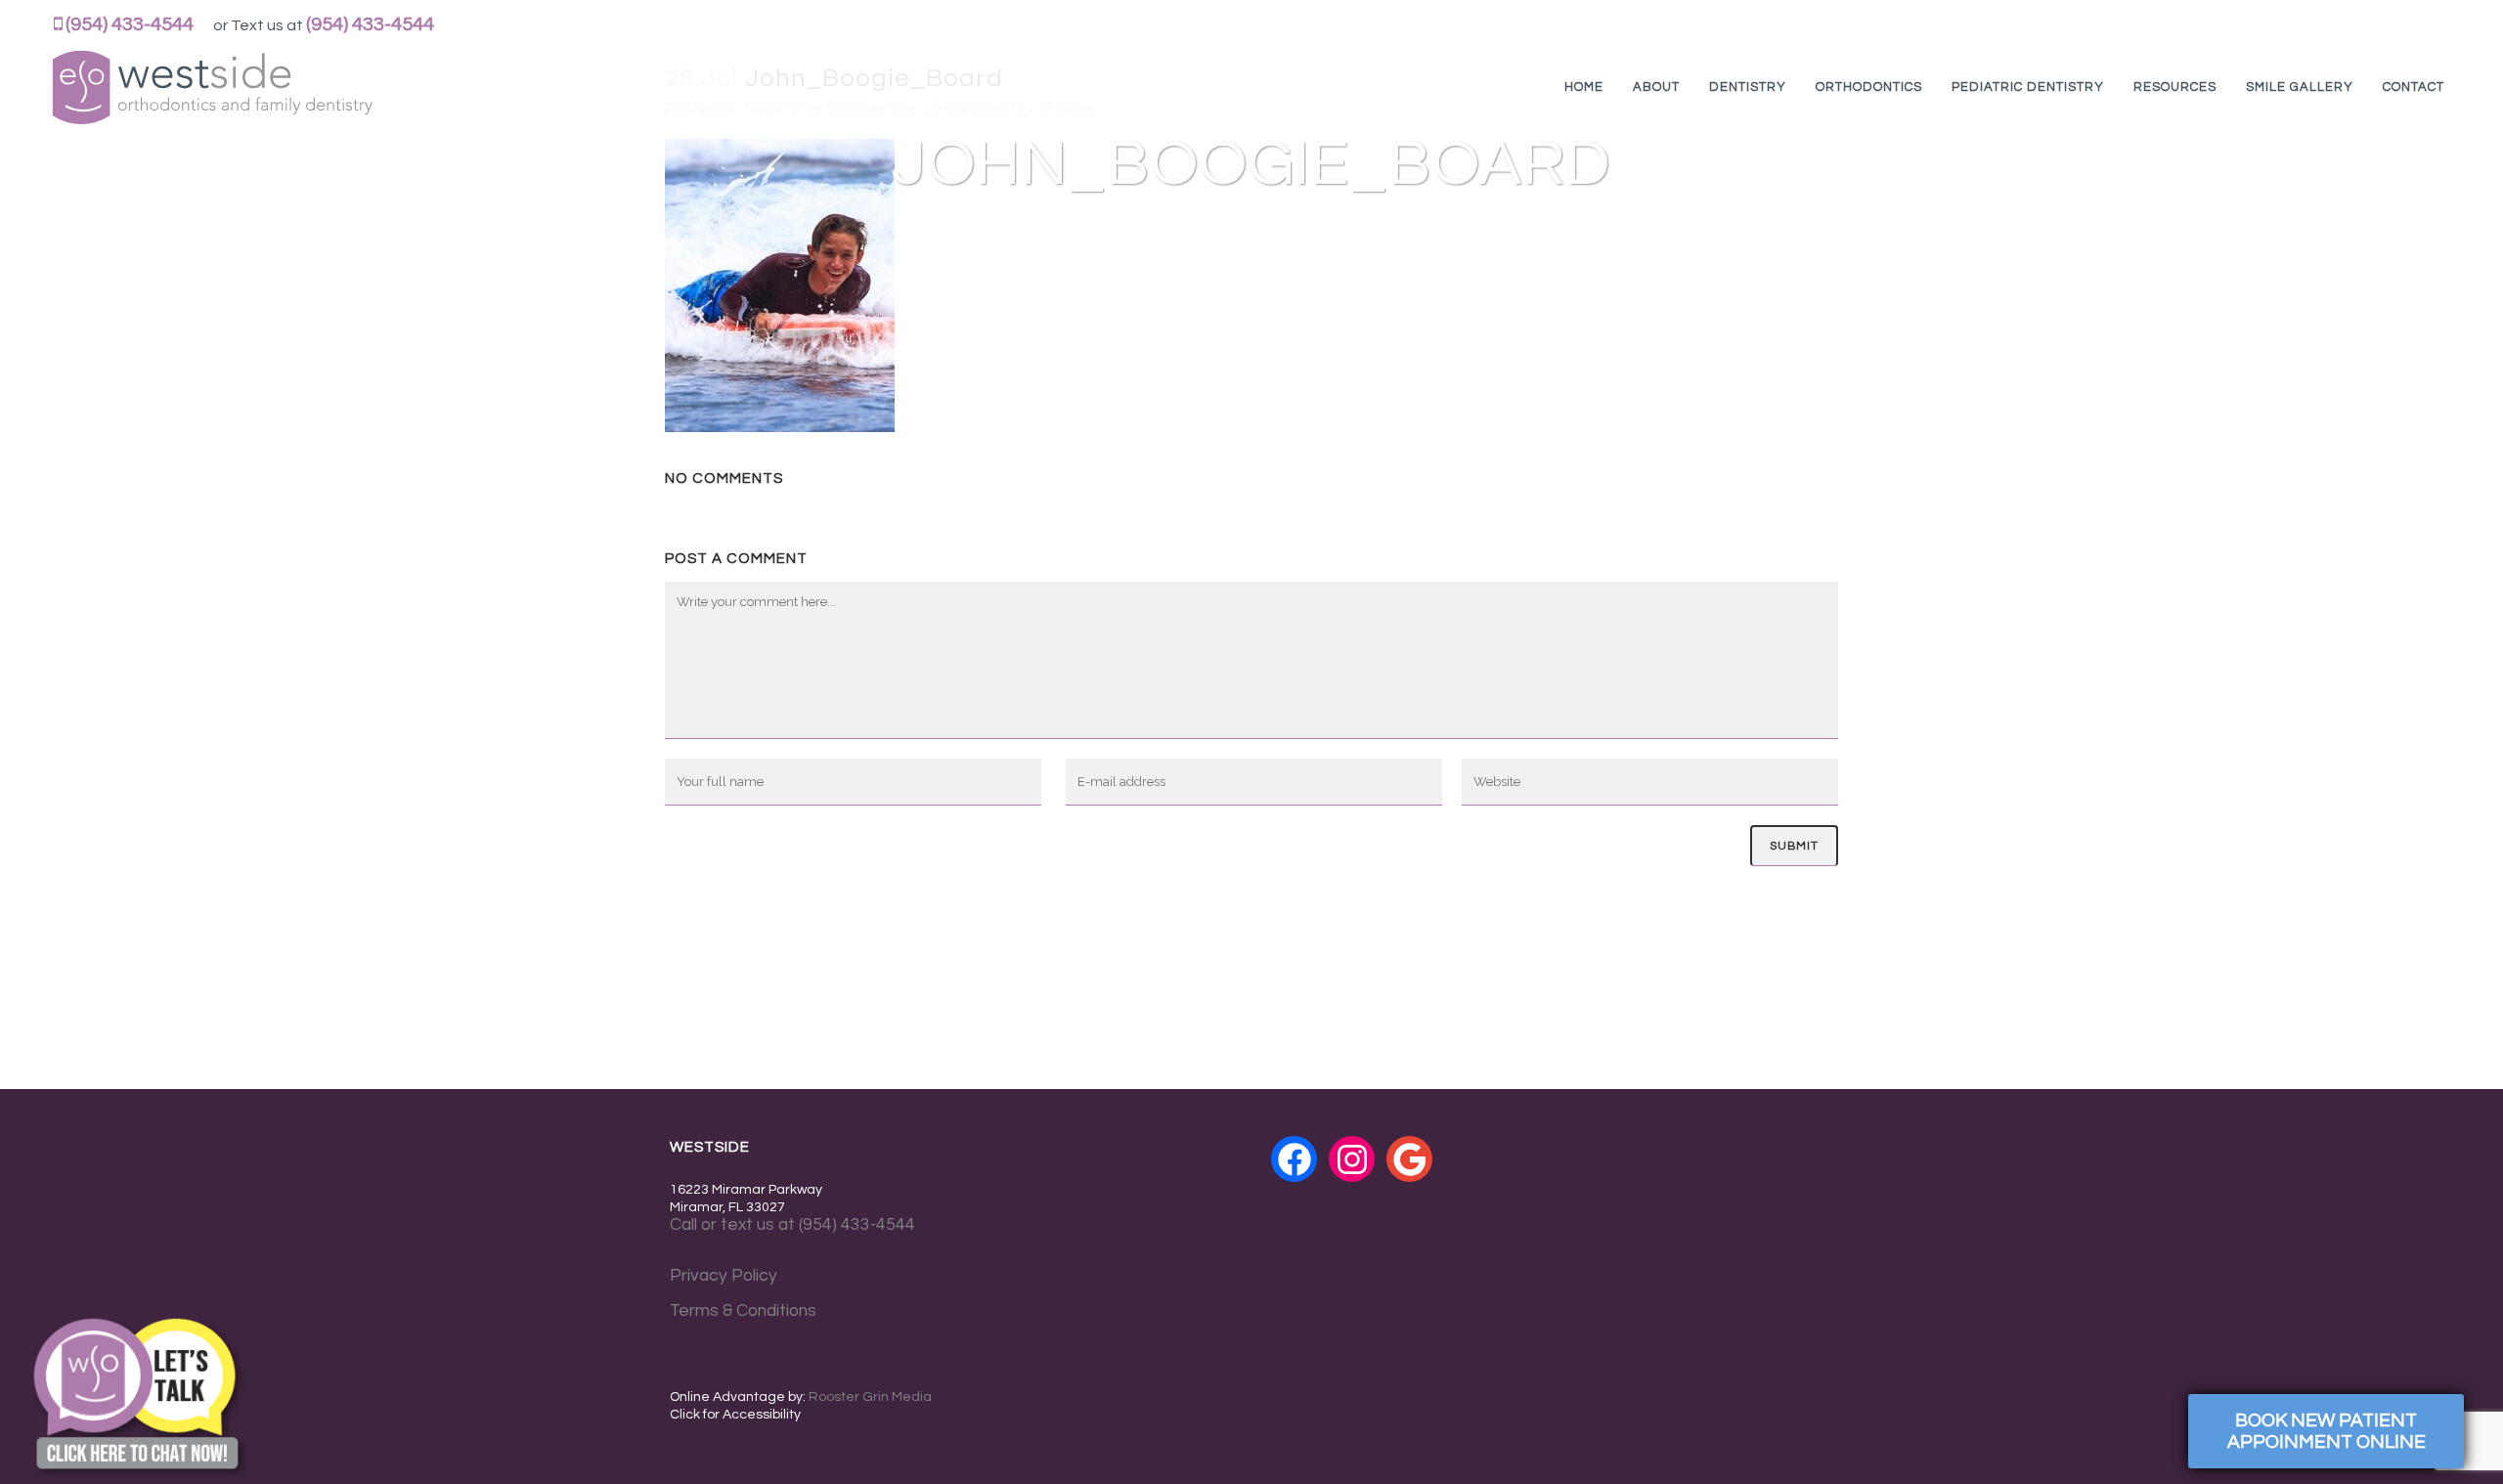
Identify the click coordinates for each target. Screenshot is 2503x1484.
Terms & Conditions (743, 1311)
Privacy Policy (724, 1276)
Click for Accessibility (735, 1415)
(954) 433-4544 (130, 24)
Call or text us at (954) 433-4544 (792, 1225)
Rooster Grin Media (870, 1397)
